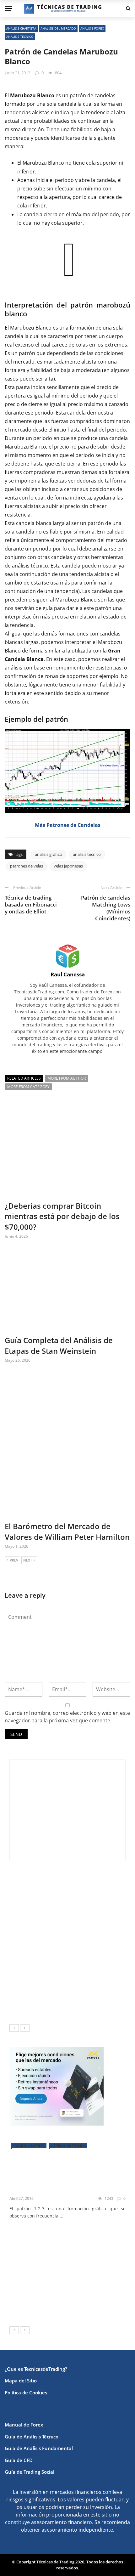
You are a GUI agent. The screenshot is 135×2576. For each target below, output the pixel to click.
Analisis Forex (92, 28)
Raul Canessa (68, 974)
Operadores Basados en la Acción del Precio (76, 2234)
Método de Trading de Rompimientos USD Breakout (79, 2284)
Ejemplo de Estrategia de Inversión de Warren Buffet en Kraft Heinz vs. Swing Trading (81, 1914)
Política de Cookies (26, 2392)
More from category (28, 1087)
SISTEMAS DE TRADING (68, 2145)
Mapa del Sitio (21, 2381)
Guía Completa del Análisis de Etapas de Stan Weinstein (59, 1345)
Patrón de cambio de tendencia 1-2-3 (66, 2183)
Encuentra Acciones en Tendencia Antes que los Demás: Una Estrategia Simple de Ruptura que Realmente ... (67, 1947)
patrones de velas (27, 866)
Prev (14, 1560)
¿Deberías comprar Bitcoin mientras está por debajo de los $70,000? (62, 1216)
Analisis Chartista (21, 28)
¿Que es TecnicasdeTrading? (36, 2369)
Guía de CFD (19, 2460)
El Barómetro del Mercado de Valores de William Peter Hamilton (67, 1531)
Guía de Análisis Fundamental (39, 2448)
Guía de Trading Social (30, 2472)
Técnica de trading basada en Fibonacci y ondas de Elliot (31, 904)
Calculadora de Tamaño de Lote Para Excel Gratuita (82, 1975)
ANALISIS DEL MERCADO (58, 28)
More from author (67, 1078)
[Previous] (14, 2028)
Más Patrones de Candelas (68, 825)
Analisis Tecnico (20, 37)
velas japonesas (68, 866)
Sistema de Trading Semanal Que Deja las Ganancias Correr (81, 2004)
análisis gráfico (49, 854)
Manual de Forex (24, 2425)
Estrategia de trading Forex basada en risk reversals (77, 2308)
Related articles (24, 1078)
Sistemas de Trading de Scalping (83, 2253)
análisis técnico (30, 566)
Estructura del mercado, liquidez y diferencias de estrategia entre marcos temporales (84, 1886)
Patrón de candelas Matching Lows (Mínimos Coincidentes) (106, 908)
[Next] (25, 2028)
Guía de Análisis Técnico (32, 2437)
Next (28, 1560)
